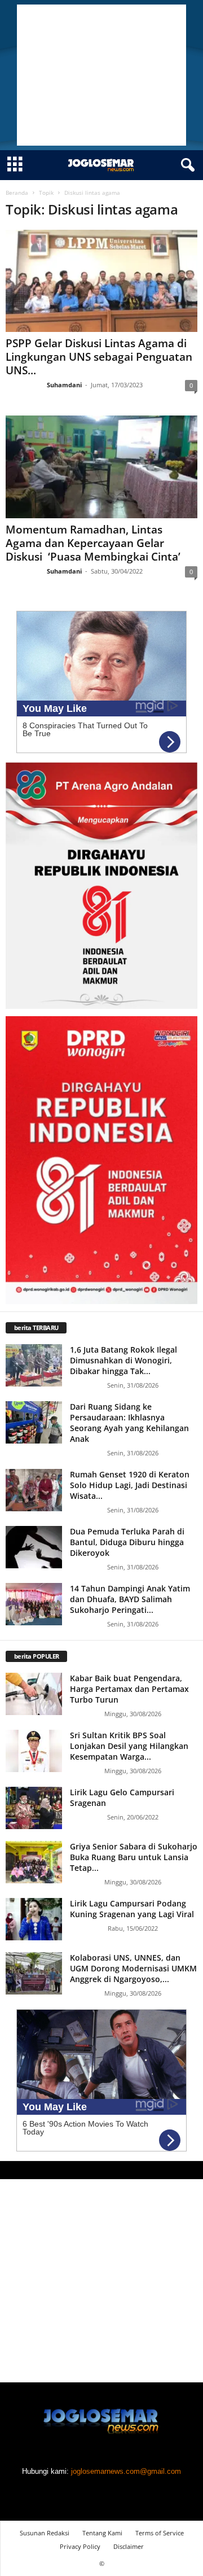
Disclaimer (129, 2546)
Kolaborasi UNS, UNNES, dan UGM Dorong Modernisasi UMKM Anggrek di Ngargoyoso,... (133, 1968)
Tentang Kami (102, 2533)
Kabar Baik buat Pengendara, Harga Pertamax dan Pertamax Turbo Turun (129, 1689)
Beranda (17, 193)
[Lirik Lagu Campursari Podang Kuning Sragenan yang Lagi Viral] (34, 1919)
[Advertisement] (101, 75)
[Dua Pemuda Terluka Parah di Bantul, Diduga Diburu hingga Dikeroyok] (34, 1547)
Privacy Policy (80, 2546)
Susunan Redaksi (45, 2533)
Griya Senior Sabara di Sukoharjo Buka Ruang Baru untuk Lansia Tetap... (134, 1857)
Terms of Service (160, 2533)
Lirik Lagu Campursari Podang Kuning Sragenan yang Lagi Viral (132, 1909)
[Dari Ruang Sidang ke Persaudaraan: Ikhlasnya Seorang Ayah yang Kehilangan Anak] (34, 1422)
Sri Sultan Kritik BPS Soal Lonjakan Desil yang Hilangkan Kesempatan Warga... (129, 1746)
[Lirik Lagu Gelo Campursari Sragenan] (34, 1808)
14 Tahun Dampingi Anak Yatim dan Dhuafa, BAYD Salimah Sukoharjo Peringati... (130, 1599)
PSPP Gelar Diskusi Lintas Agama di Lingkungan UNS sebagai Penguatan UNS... (99, 357)
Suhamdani (64, 385)
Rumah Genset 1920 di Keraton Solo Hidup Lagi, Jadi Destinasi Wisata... (130, 1485)
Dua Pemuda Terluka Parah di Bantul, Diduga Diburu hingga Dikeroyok (127, 1542)
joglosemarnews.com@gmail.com (126, 2471)
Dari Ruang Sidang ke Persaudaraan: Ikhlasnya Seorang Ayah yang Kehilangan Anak (129, 1423)
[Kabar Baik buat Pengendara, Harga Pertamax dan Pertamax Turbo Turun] (34, 1694)
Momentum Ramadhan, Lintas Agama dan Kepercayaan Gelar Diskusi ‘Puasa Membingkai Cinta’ (93, 543)
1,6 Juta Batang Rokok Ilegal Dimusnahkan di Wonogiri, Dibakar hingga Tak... (123, 1360)
